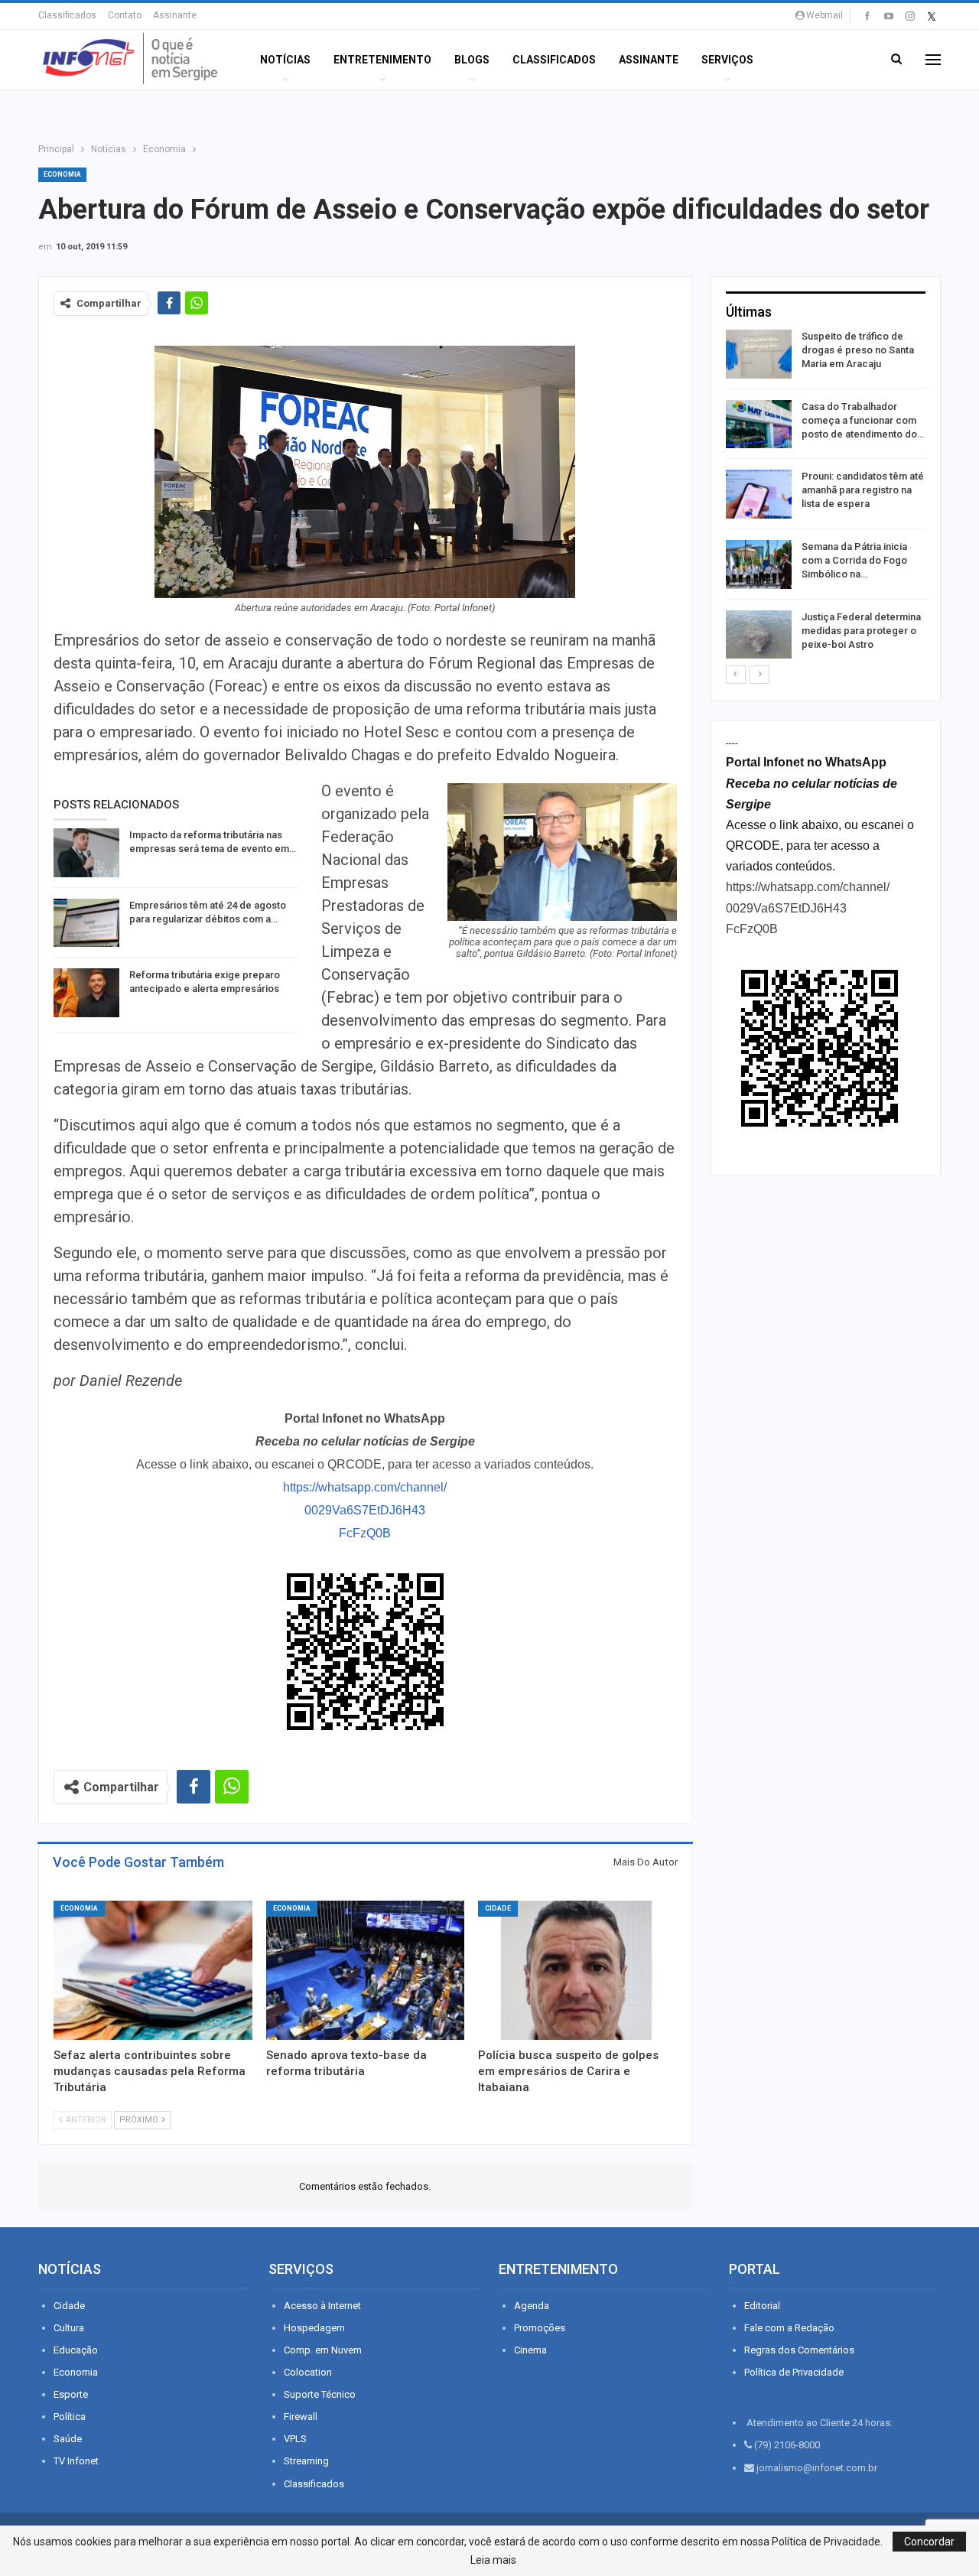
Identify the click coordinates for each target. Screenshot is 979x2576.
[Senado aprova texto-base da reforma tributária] (366, 1970)
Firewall (301, 2417)
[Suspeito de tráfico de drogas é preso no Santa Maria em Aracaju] (759, 354)
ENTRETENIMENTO (382, 60)
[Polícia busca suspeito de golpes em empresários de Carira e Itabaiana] (577, 1970)
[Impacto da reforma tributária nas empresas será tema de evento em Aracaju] (86, 853)
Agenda (532, 2306)
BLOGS (472, 60)
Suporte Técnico (320, 2394)
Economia (62, 174)
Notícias (285, 60)
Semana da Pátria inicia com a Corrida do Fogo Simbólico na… (854, 560)
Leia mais (493, 2560)
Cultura (69, 2328)
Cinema (530, 2350)
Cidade (498, 1908)
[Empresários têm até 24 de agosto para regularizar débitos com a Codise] (86, 923)
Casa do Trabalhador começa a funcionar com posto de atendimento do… (863, 420)
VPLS (295, 2439)
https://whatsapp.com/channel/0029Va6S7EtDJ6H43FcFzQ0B (365, 1510)
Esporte (71, 2394)
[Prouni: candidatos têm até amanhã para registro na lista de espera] (759, 494)
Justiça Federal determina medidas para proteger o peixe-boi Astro (861, 631)
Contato (125, 15)
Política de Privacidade (794, 2372)
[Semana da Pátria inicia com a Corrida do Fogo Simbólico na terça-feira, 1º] (759, 564)
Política (70, 2417)
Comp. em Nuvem (323, 2350)
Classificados (67, 15)
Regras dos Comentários (799, 2350)
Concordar (929, 2542)
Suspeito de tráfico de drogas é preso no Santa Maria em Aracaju (858, 350)
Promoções (540, 2328)
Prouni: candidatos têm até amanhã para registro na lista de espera (863, 490)
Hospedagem (314, 2328)
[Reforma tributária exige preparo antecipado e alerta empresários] (86, 993)
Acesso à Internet (322, 2306)
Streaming (306, 2461)
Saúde (68, 2439)
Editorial (762, 2306)
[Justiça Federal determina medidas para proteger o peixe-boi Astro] (759, 635)
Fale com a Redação (789, 2328)
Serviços (727, 60)
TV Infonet (76, 2461)
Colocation (308, 2372)
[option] (826, 497)
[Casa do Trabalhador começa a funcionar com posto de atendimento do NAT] (759, 424)
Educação (76, 2350)
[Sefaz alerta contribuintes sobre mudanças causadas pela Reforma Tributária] (153, 1970)
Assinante (175, 15)
